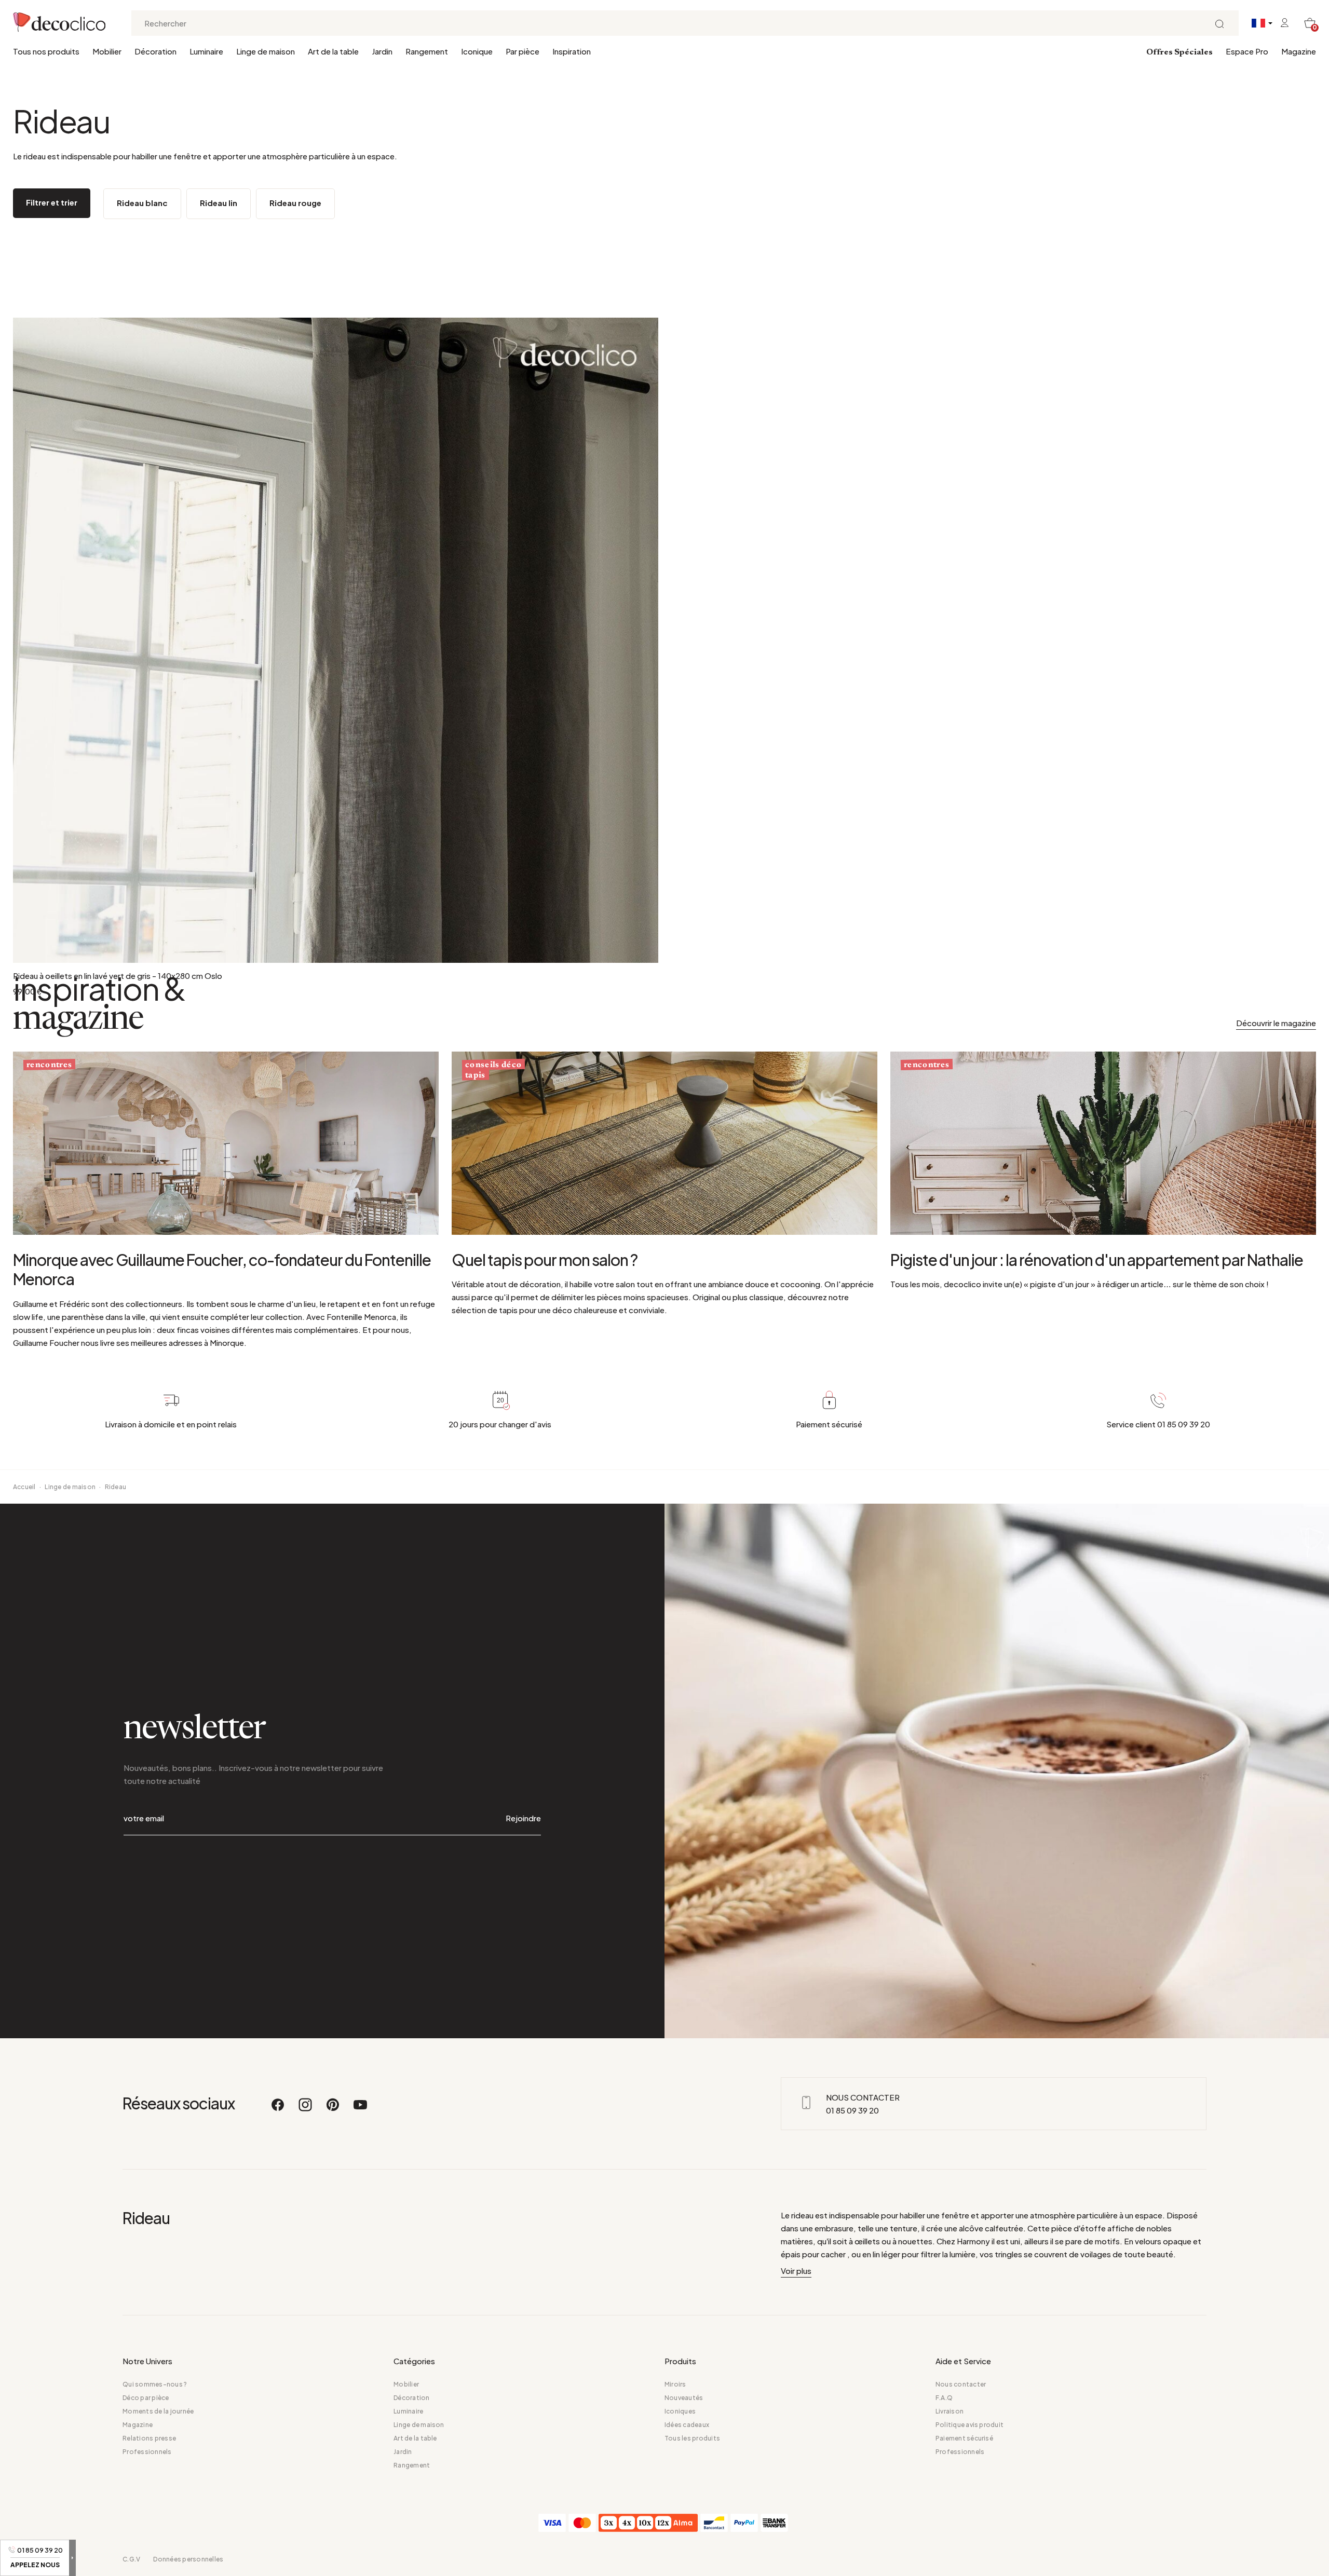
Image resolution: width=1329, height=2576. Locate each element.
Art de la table (333, 51)
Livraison (950, 2411)
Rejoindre (523, 1818)
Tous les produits (692, 2438)
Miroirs (675, 2384)
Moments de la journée (158, 2411)
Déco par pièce (146, 2398)
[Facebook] (278, 2109)
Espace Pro (1247, 51)
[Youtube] (360, 2109)
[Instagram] (306, 2109)
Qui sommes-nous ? (155, 2384)
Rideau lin (219, 203)
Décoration (155, 51)
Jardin (382, 51)
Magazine (1299, 51)
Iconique (477, 51)
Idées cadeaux (687, 2425)
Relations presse (149, 2438)
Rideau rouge (295, 203)
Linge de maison (266, 51)
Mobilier (107, 51)
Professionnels (147, 2452)
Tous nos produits (46, 51)
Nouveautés (684, 2398)
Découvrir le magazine (1276, 1023)
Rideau (116, 1487)
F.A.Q (944, 2398)
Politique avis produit (969, 2425)
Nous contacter (961, 2384)
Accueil (24, 1487)
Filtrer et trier (52, 202)
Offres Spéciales (1179, 52)
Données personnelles (188, 2559)
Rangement (427, 51)
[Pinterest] (333, 2109)
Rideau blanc (142, 203)
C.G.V (131, 2559)
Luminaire (206, 51)
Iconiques (680, 2411)
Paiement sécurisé (964, 2438)
